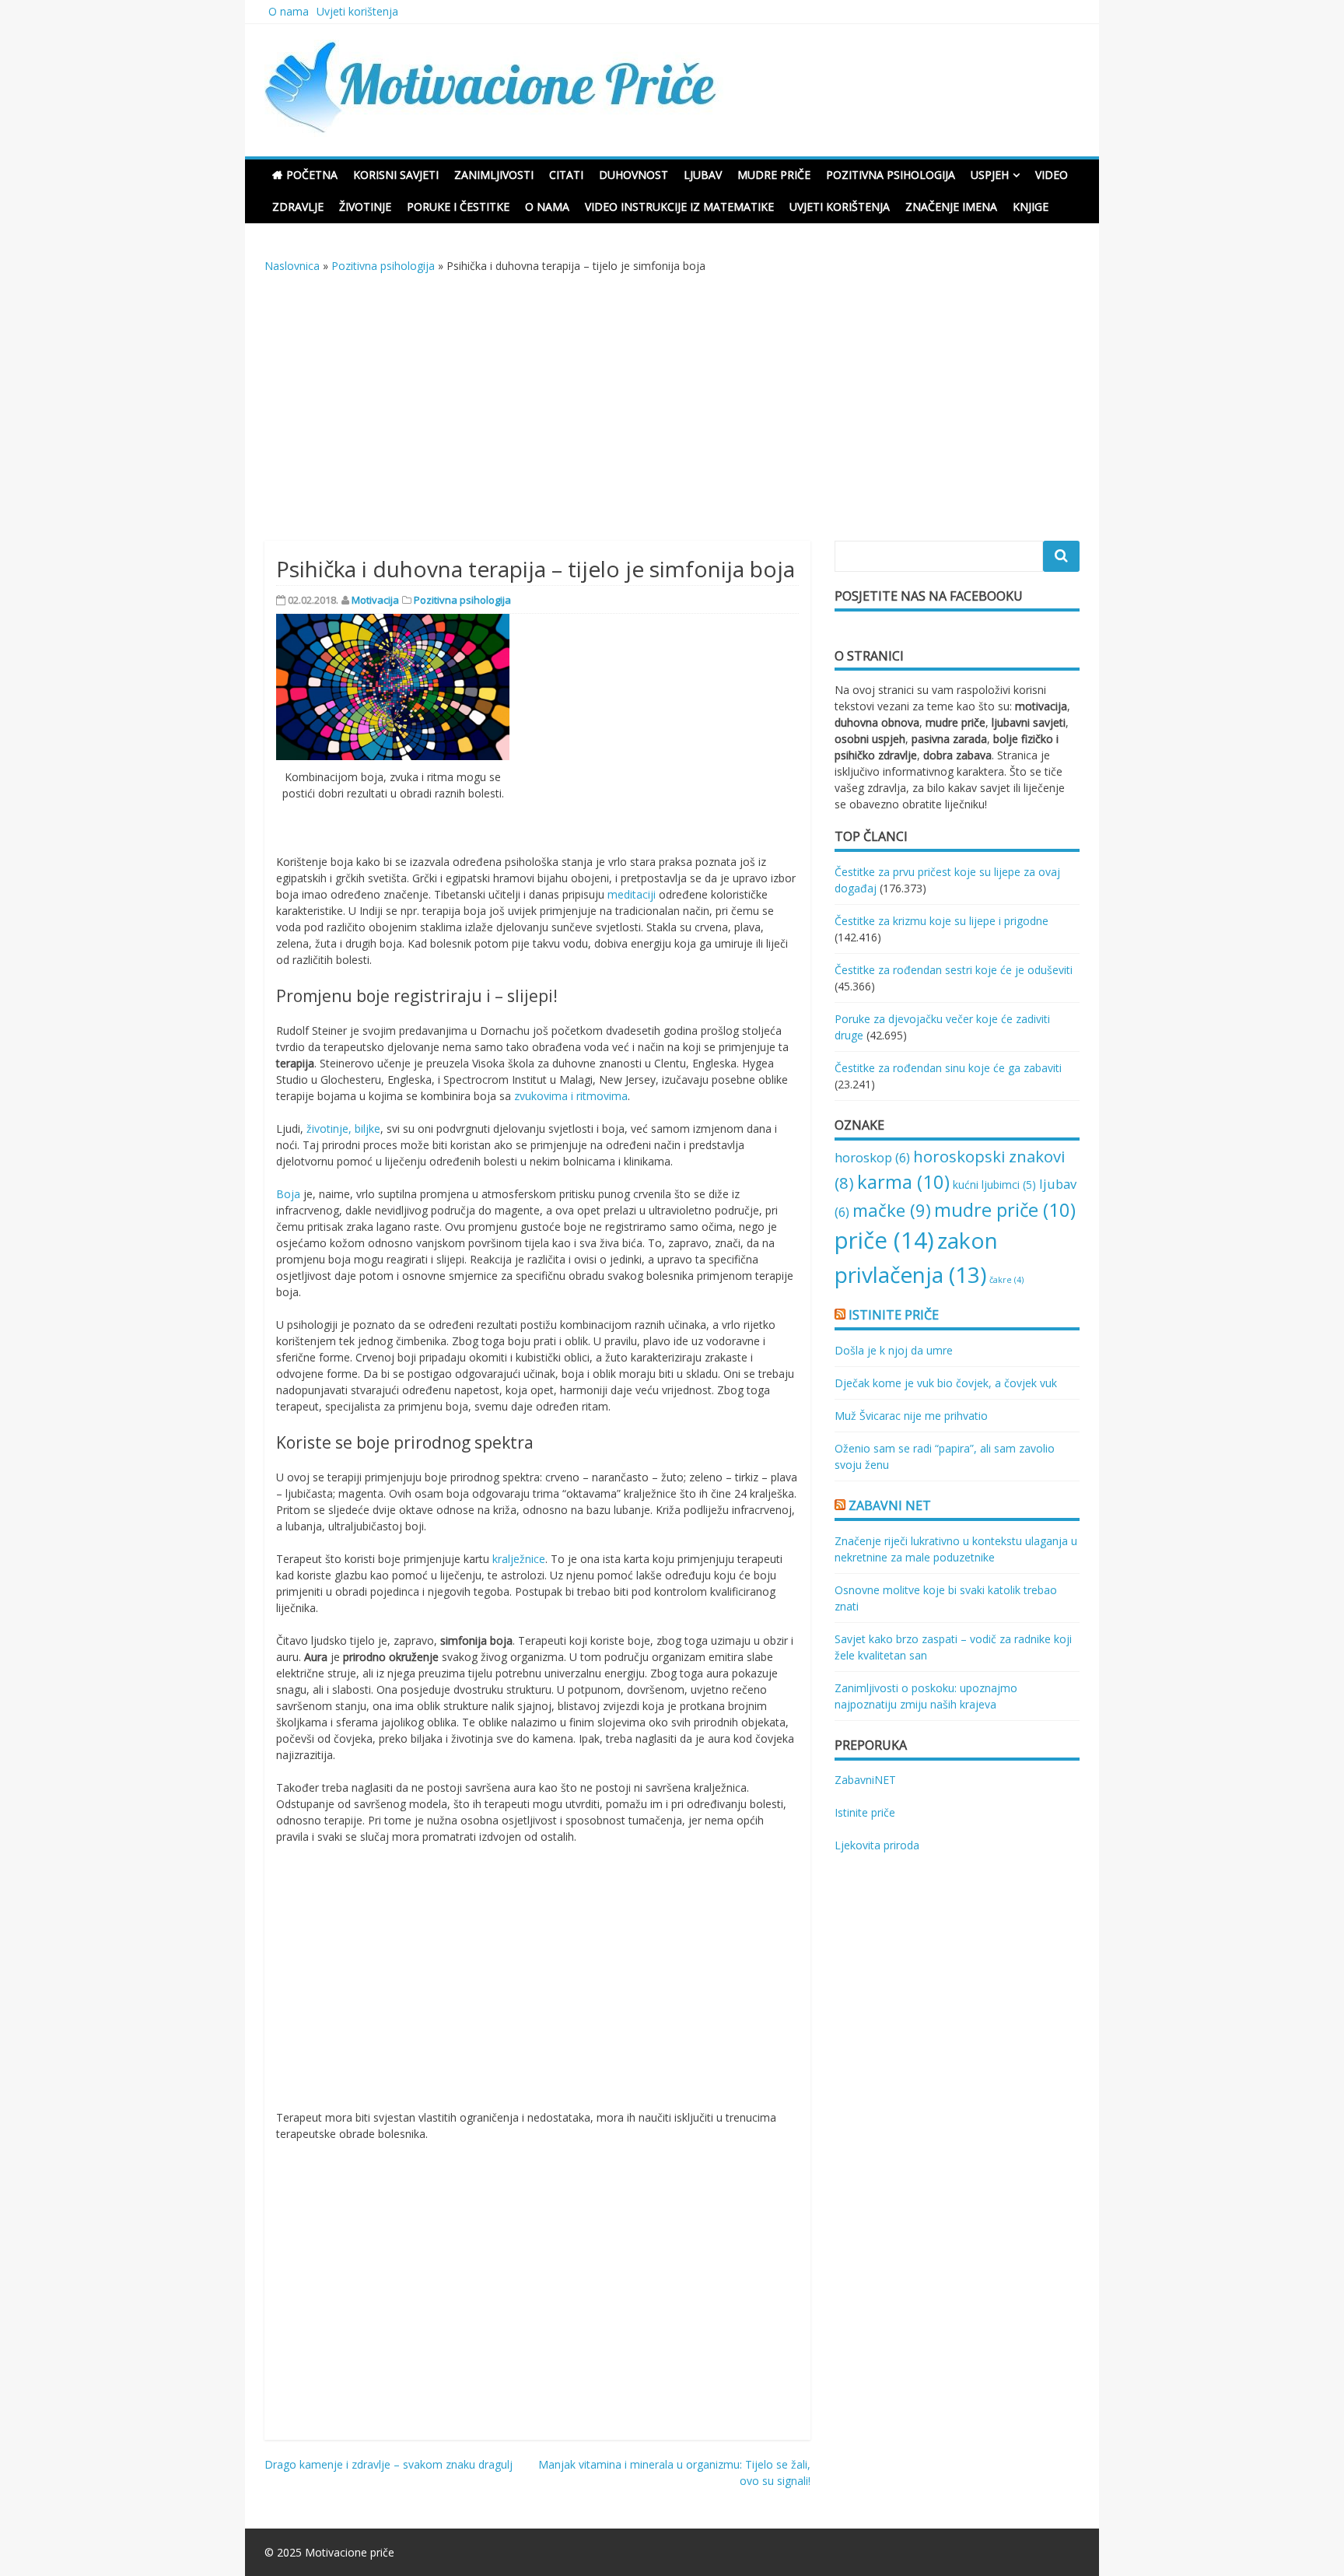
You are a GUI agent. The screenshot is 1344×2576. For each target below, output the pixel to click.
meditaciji (632, 894)
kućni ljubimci (994, 1185)
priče (884, 1240)
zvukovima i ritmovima (571, 1096)
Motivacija (375, 600)
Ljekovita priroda (877, 1845)
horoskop (872, 1157)
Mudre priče (774, 175)
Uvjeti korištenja (357, 11)
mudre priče (1005, 1209)
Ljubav (703, 175)
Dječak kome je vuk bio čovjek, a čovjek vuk (946, 1383)
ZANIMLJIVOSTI (494, 175)
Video (1052, 175)
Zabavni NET (890, 1505)
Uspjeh (990, 175)
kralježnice (519, 1559)
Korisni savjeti (396, 175)
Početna (312, 175)
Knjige (1031, 207)
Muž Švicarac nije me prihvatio (911, 1416)
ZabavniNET (865, 1780)
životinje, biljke (343, 1129)
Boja (288, 1194)
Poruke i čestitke (458, 207)
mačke (892, 1210)
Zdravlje (298, 207)
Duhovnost (633, 175)
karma (903, 1181)
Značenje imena (951, 207)
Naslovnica (292, 266)
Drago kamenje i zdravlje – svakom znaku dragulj (388, 2464)
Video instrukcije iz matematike (679, 207)
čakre (1006, 1280)
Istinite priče (894, 1315)
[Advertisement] (672, 415)
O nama (289, 11)
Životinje (365, 207)
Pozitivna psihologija (891, 175)
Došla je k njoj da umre (894, 1350)
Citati (566, 175)
